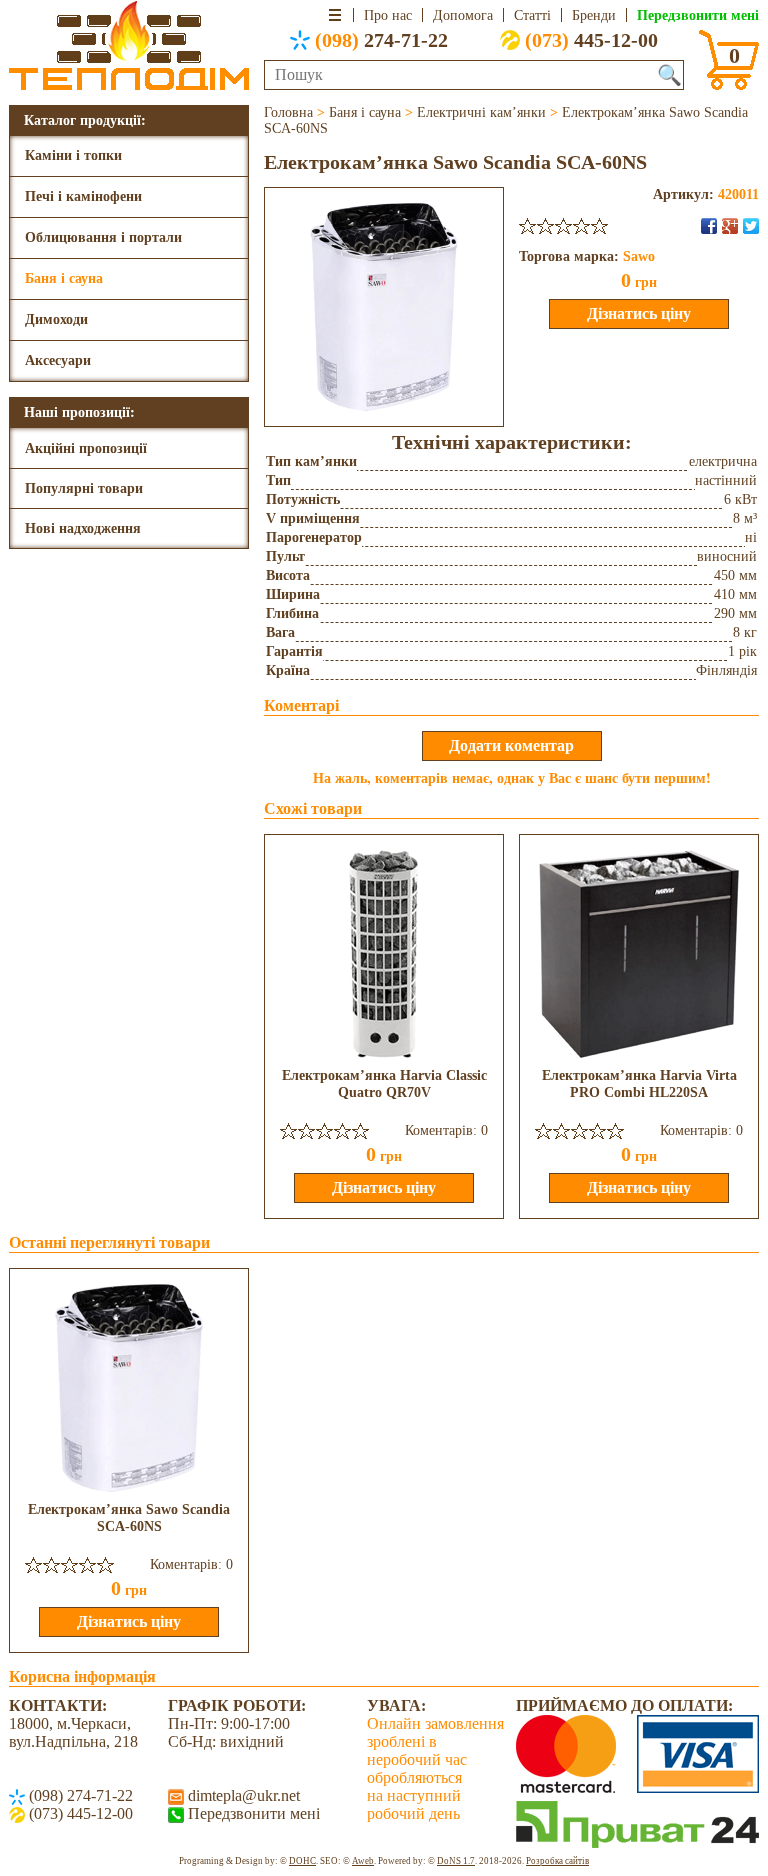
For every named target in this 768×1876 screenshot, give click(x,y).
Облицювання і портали (103, 237)
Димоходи (56, 319)
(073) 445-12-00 (79, 1813)
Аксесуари (58, 360)
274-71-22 (381, 40)
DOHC (302, 1861)
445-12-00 (591, 40)
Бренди (594, 15)
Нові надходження (83, 528)
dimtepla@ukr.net (242, 1795)
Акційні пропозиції (86, 448)
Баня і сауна (64, 278)
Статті (532, 15)
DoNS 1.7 (456, 1861)
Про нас (388, 15)
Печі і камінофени (83, 196)
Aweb (363, 1861)
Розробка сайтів (557, 1861)
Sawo (639, 256)
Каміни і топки (73, 155)
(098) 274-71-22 (79, 1795)
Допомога (463, 15)
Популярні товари (84, 488)
